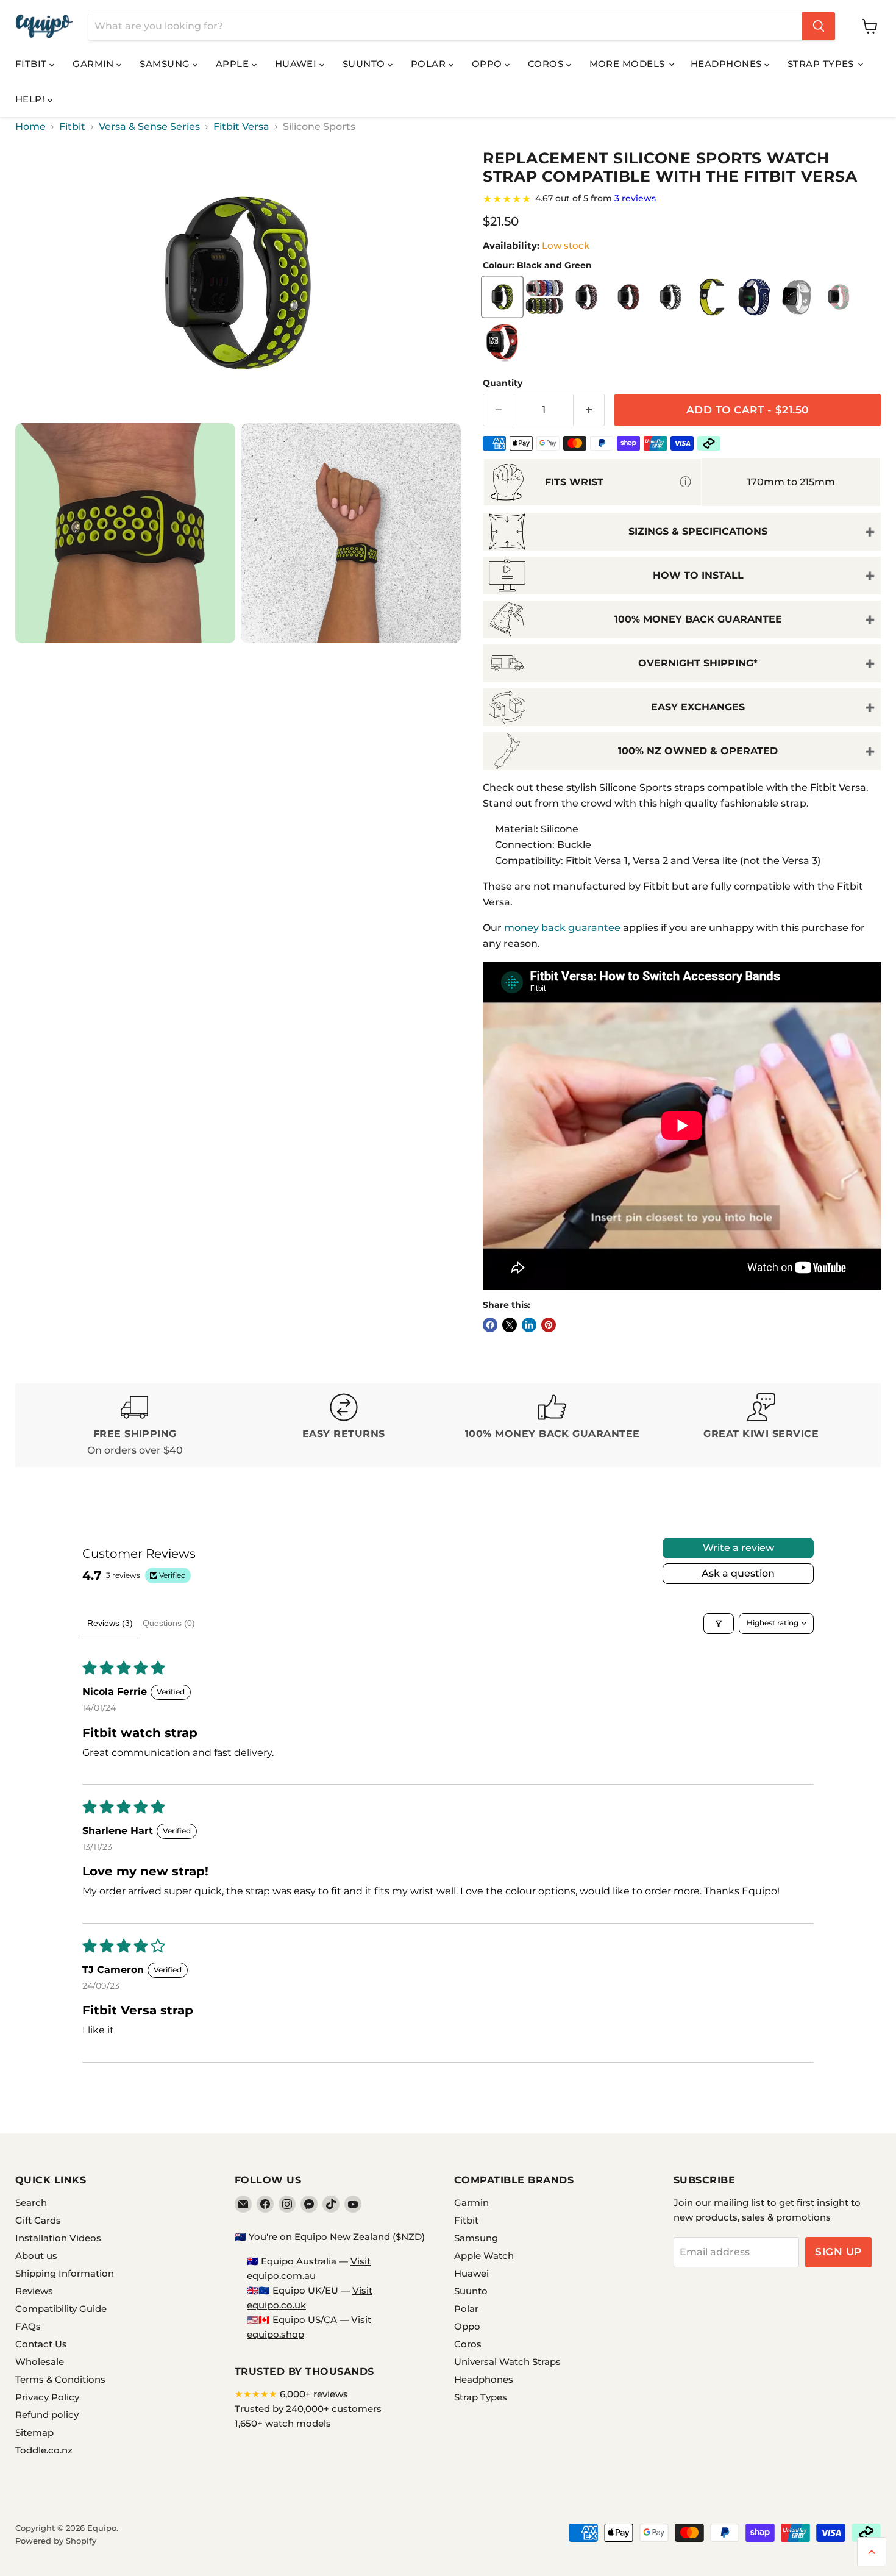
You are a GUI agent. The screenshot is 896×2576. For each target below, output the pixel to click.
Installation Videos (58, 2238)
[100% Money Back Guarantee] (553, 1425)
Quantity (503, 383)
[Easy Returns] (344, 1425)
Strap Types (822, 64)
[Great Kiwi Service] (762, 1425)
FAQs (28, 2326)
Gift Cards (38, 2220)
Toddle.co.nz (44, 2450)
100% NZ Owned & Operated (698, 751)
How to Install (698, 575)
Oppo (488, 64)
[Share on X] (510, 1325)
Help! (31, 99)
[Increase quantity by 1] (589, 410)
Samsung (166, 64)
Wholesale (40, 2362)
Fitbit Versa (241, 127)
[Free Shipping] (135, 1425)
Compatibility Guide (61, 2309)
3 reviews (635, 198)
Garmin (94, 64)
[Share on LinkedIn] (529, 1325)
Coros (547, 64)
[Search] (819, 26)
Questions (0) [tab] (169, 1623)
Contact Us (41, 2344)
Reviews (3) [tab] (110, 1623)
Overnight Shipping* (698, 663)
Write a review (738, 1548)
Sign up (838, 2252)
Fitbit (32, 64)
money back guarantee (562, 928)
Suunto (365, 64)
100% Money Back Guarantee (698, 619)
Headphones (727, 64)
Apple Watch (484, 2256)
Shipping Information (65, 2273)
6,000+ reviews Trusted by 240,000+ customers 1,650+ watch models (308, 2409)
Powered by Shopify (56, 2541)
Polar (430, 64)
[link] (682, 199)
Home (30, 127)
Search (31, 2203)
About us (36, 2256)
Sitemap (34, 2432)
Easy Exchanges (698, 707)
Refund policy (47, 2415)
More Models (628, 64)
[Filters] (719, 1624)
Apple (234, 64)
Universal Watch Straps (507, 2362)
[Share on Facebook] (490, 1325)
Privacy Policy (47, 2397)
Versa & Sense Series (149, 127)
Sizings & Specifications (698, 531)
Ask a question (738, 1573)
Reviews (34, 2291)
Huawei (297, 64)
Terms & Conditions (60, 2379)
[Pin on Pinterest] (549, 1325)
